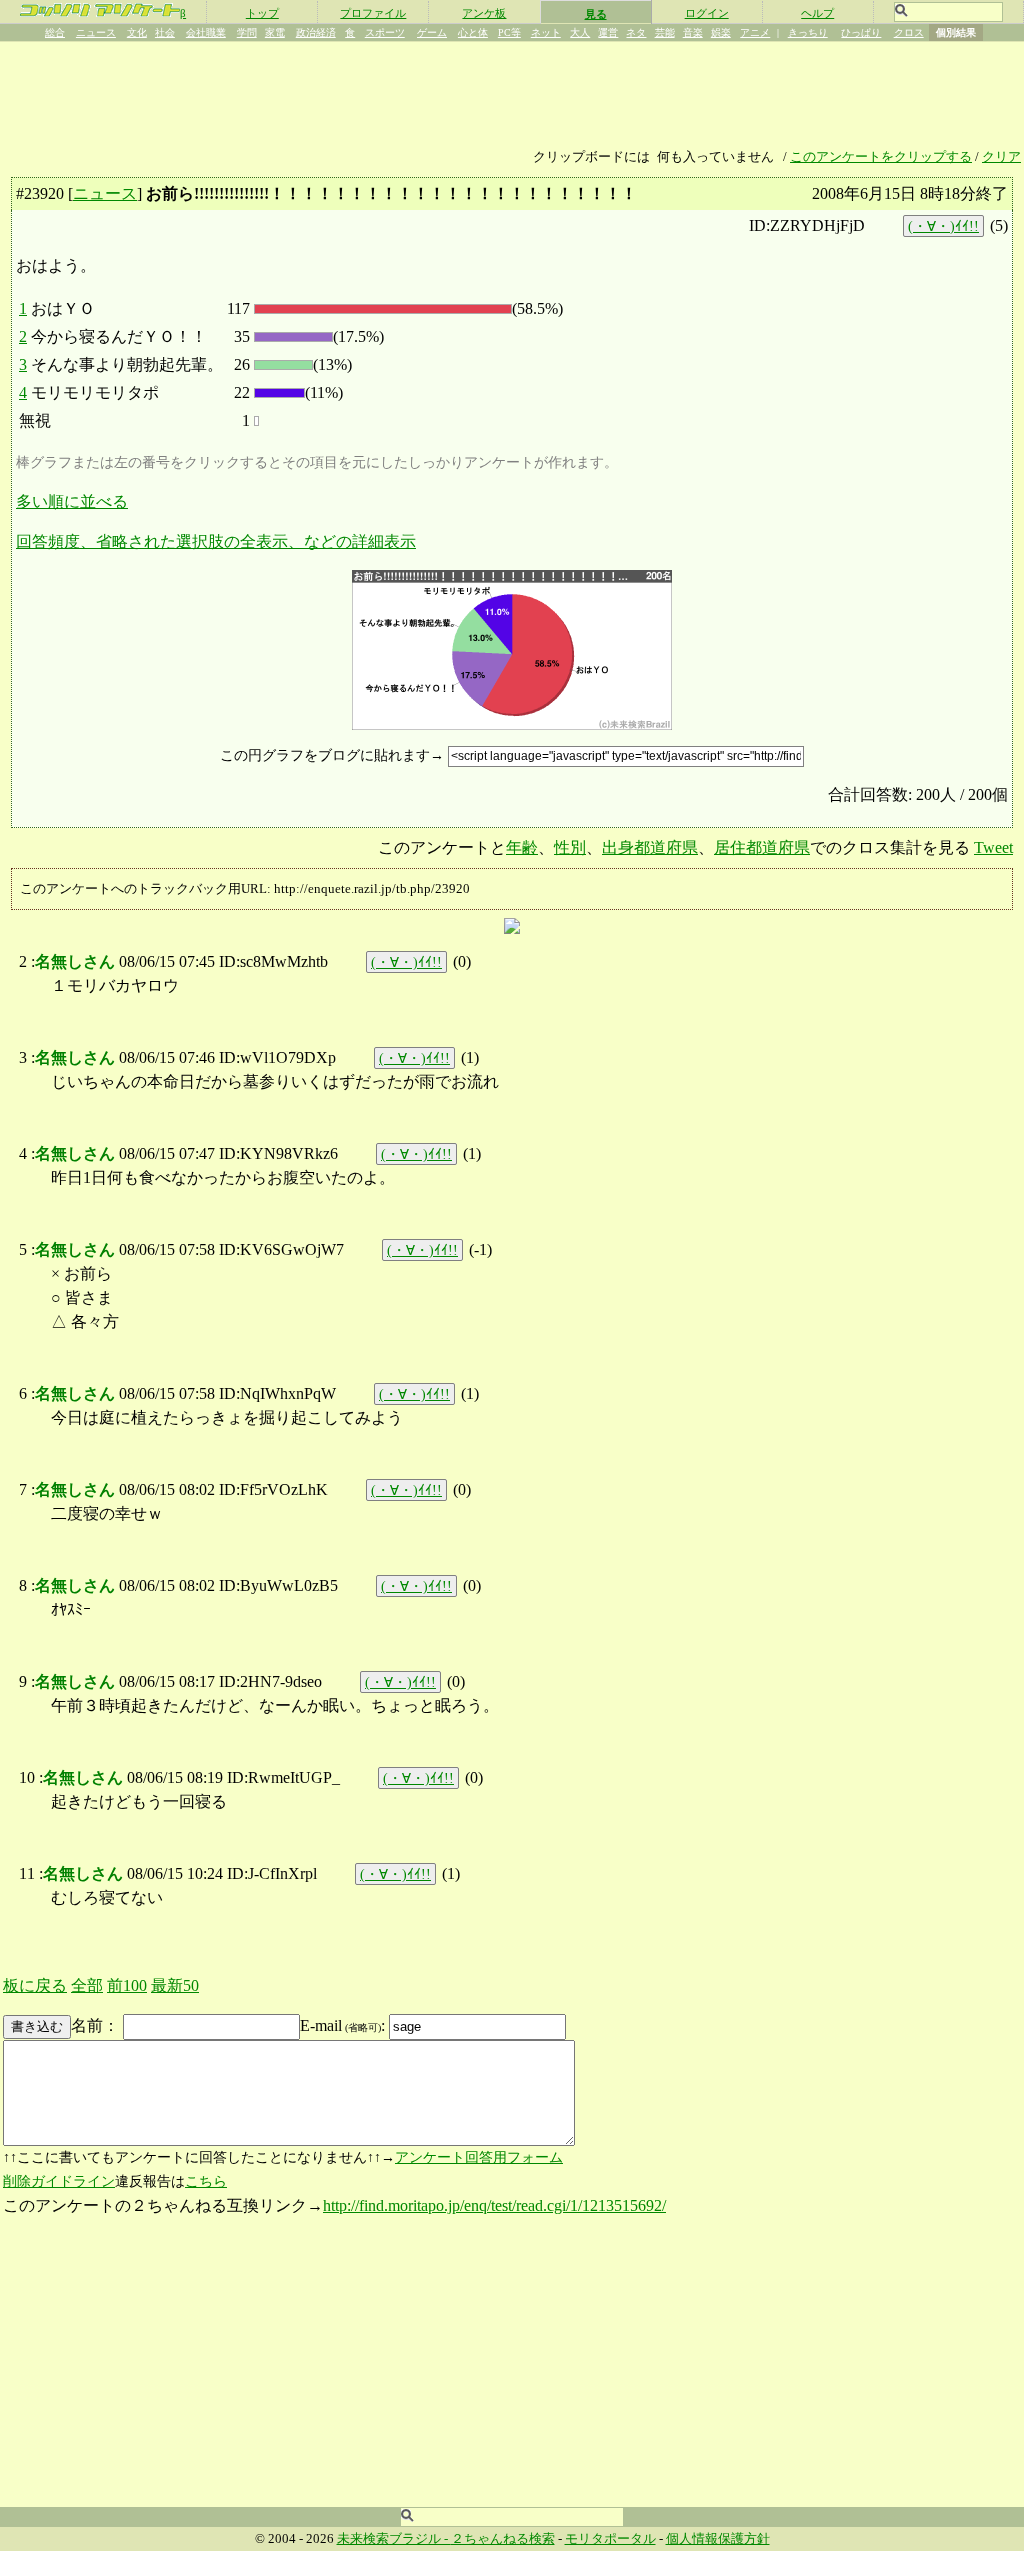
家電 (275, 32)
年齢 (522, 847)
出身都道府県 (650, 847)
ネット (546, 32)
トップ (262, 13)
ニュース (96, 32)
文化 (137, 32)
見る (596, 14)
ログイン (707, 13)
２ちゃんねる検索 (503, 2539)
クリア (1001, 157)
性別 (570, 847)
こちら (206, 2181)
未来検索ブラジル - (394, 2539)
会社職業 (206, 32)
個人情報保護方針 (718, 2539)
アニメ (755, 32)
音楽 (693, 32)
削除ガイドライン (59, 2181)
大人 (580, 32)
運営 (608, 32)
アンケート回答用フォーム (479, 2157)
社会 (165, 32)
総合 (55, 32)
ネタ (636, 32)
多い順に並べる (72, 501)
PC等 (509, 32)
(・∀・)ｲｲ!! (943, 226)
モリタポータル (610, 2539)
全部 (87, 1985)
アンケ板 (484, 13)
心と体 (473, 32)
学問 (247, 32)
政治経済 (316, 32)
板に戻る (35, 1985)
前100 (127, 1985)
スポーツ (385, 32)
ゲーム (432, 32)
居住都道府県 (762, 847)
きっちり (808, 32)
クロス (909, 32)
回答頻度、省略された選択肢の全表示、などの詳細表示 (216, 541)
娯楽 (721, 32)
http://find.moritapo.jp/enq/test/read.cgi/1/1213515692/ (494, 2205)
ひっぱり (861, 32)
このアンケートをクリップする (881, 157)
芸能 (665, 32)
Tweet (993, 847)
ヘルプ (817, 13)
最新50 (175, 1985)
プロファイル (373, 13)
